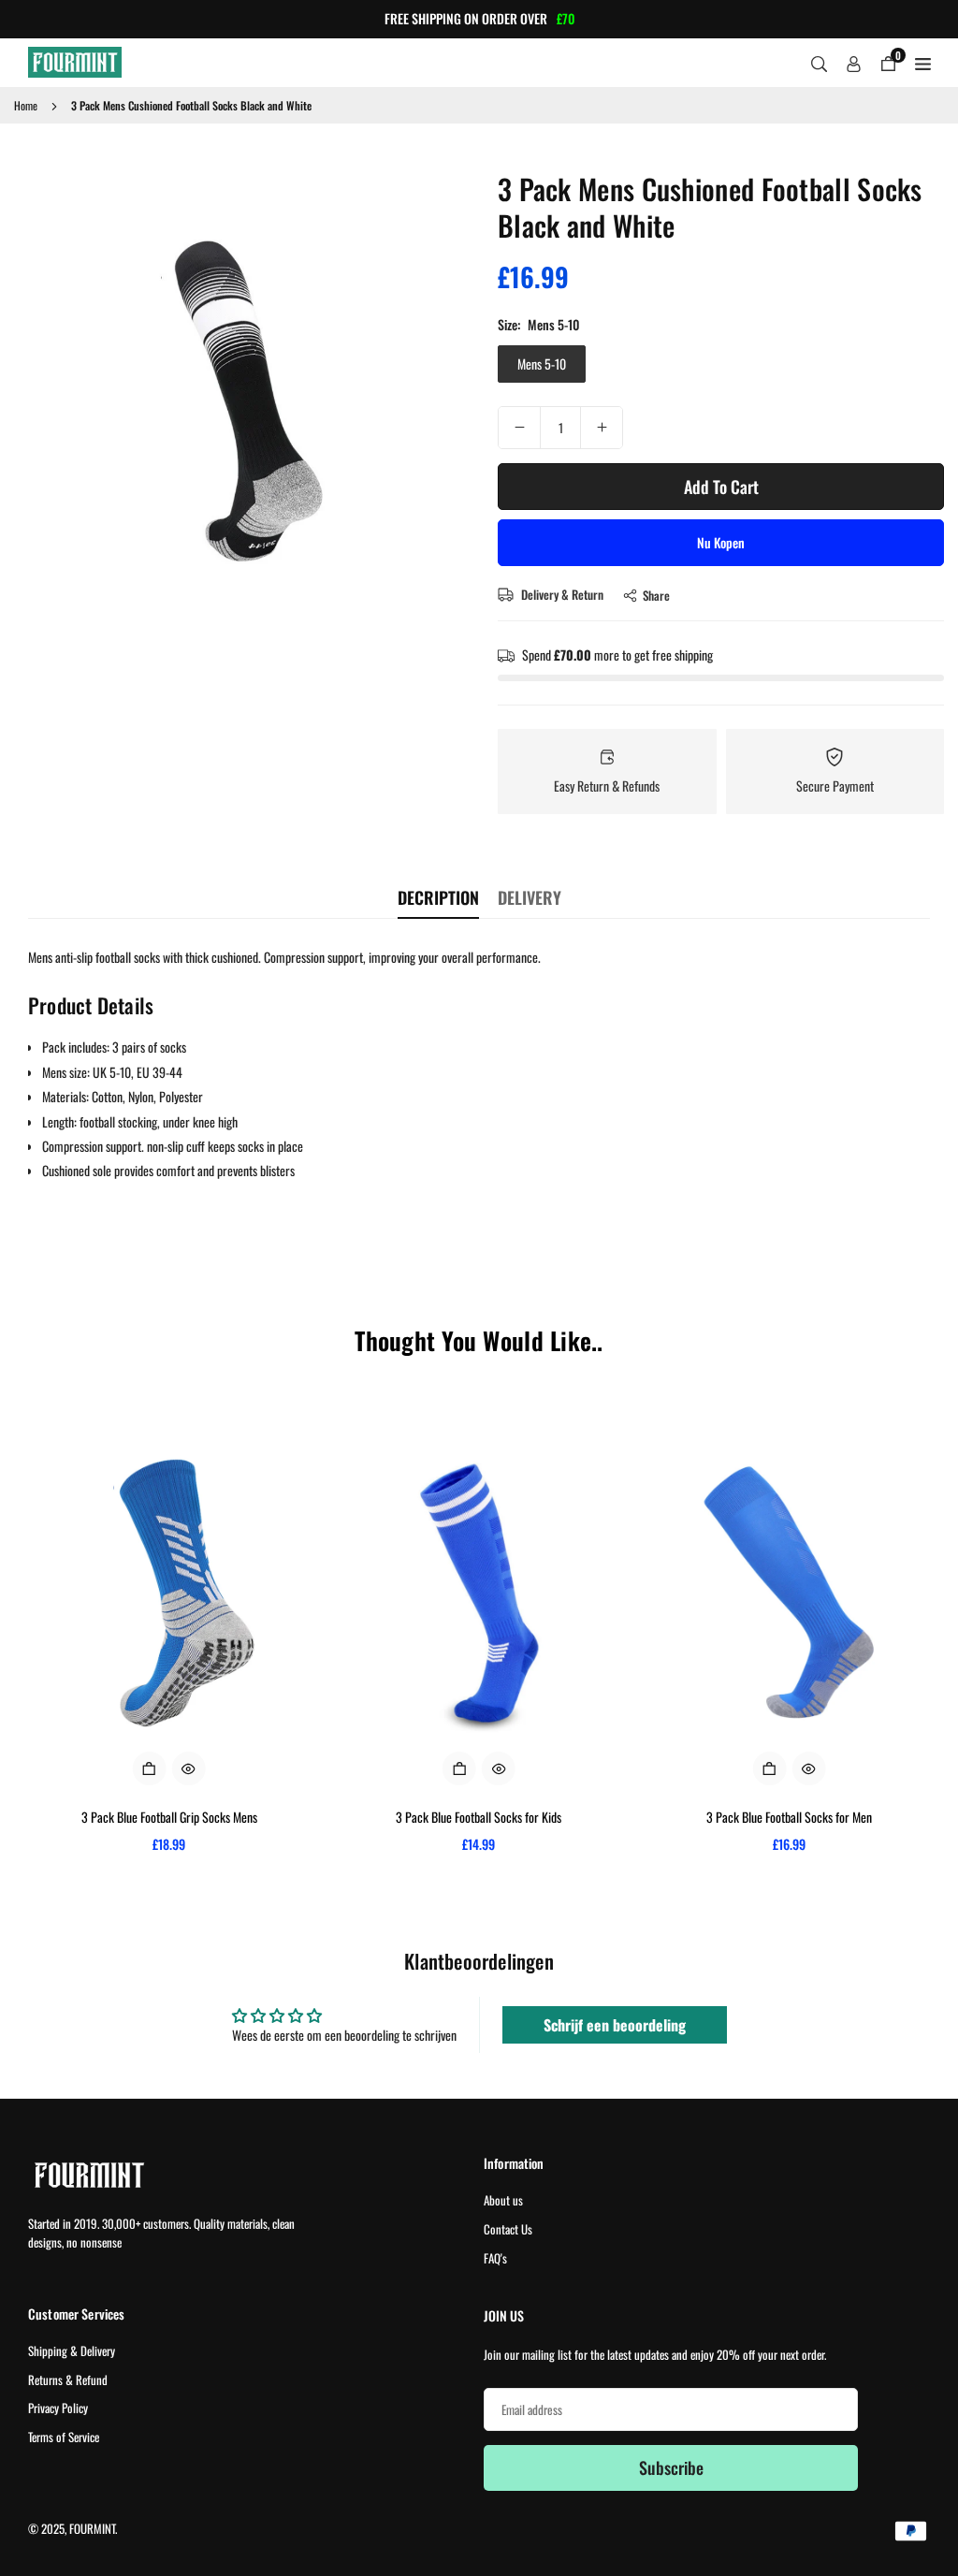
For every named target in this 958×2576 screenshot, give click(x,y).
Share (656, 595)
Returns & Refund (68, 2380)
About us (503, 2200)
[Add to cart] (150, 1768)
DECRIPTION (438, 897)
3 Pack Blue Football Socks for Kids (479, 1817)
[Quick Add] (459, 1768)
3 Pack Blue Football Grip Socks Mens (169, 1817)
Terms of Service (64, 2437)
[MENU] (923, 63)
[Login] (854, 63)
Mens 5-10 (542, 364)
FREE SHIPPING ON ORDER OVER (479, 19)
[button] (438, 400)
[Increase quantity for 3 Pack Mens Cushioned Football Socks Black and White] (602, 428)
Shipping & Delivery (72, 2350)
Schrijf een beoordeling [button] (615, 2025)
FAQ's (495, 2258)
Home (26, 105)
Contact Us (508, 2229)
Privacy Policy (58, 2408)
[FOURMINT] (75, 59)
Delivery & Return (561, 594)
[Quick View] (189, 1768)
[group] (244, 400)
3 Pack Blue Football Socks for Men (789, 1817)
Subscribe (671, 2467)
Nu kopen (721, 542)
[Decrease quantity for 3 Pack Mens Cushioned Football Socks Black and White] (519, 428)
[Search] (819, 63)
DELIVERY (530, 897)
